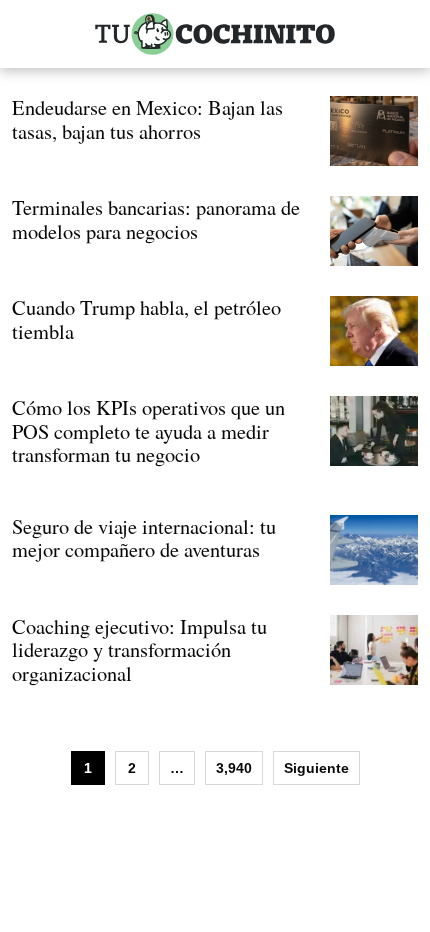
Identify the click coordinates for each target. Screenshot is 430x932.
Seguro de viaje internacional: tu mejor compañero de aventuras (144, 538)
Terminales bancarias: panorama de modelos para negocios (156, 219)
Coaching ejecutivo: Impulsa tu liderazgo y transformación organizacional (139, 649)
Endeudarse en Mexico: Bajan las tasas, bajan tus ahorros (147, 119)
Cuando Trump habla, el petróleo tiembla (146, 319)
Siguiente (316, 768)
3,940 (234, 768)
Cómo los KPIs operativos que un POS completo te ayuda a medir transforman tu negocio (148, 430)
